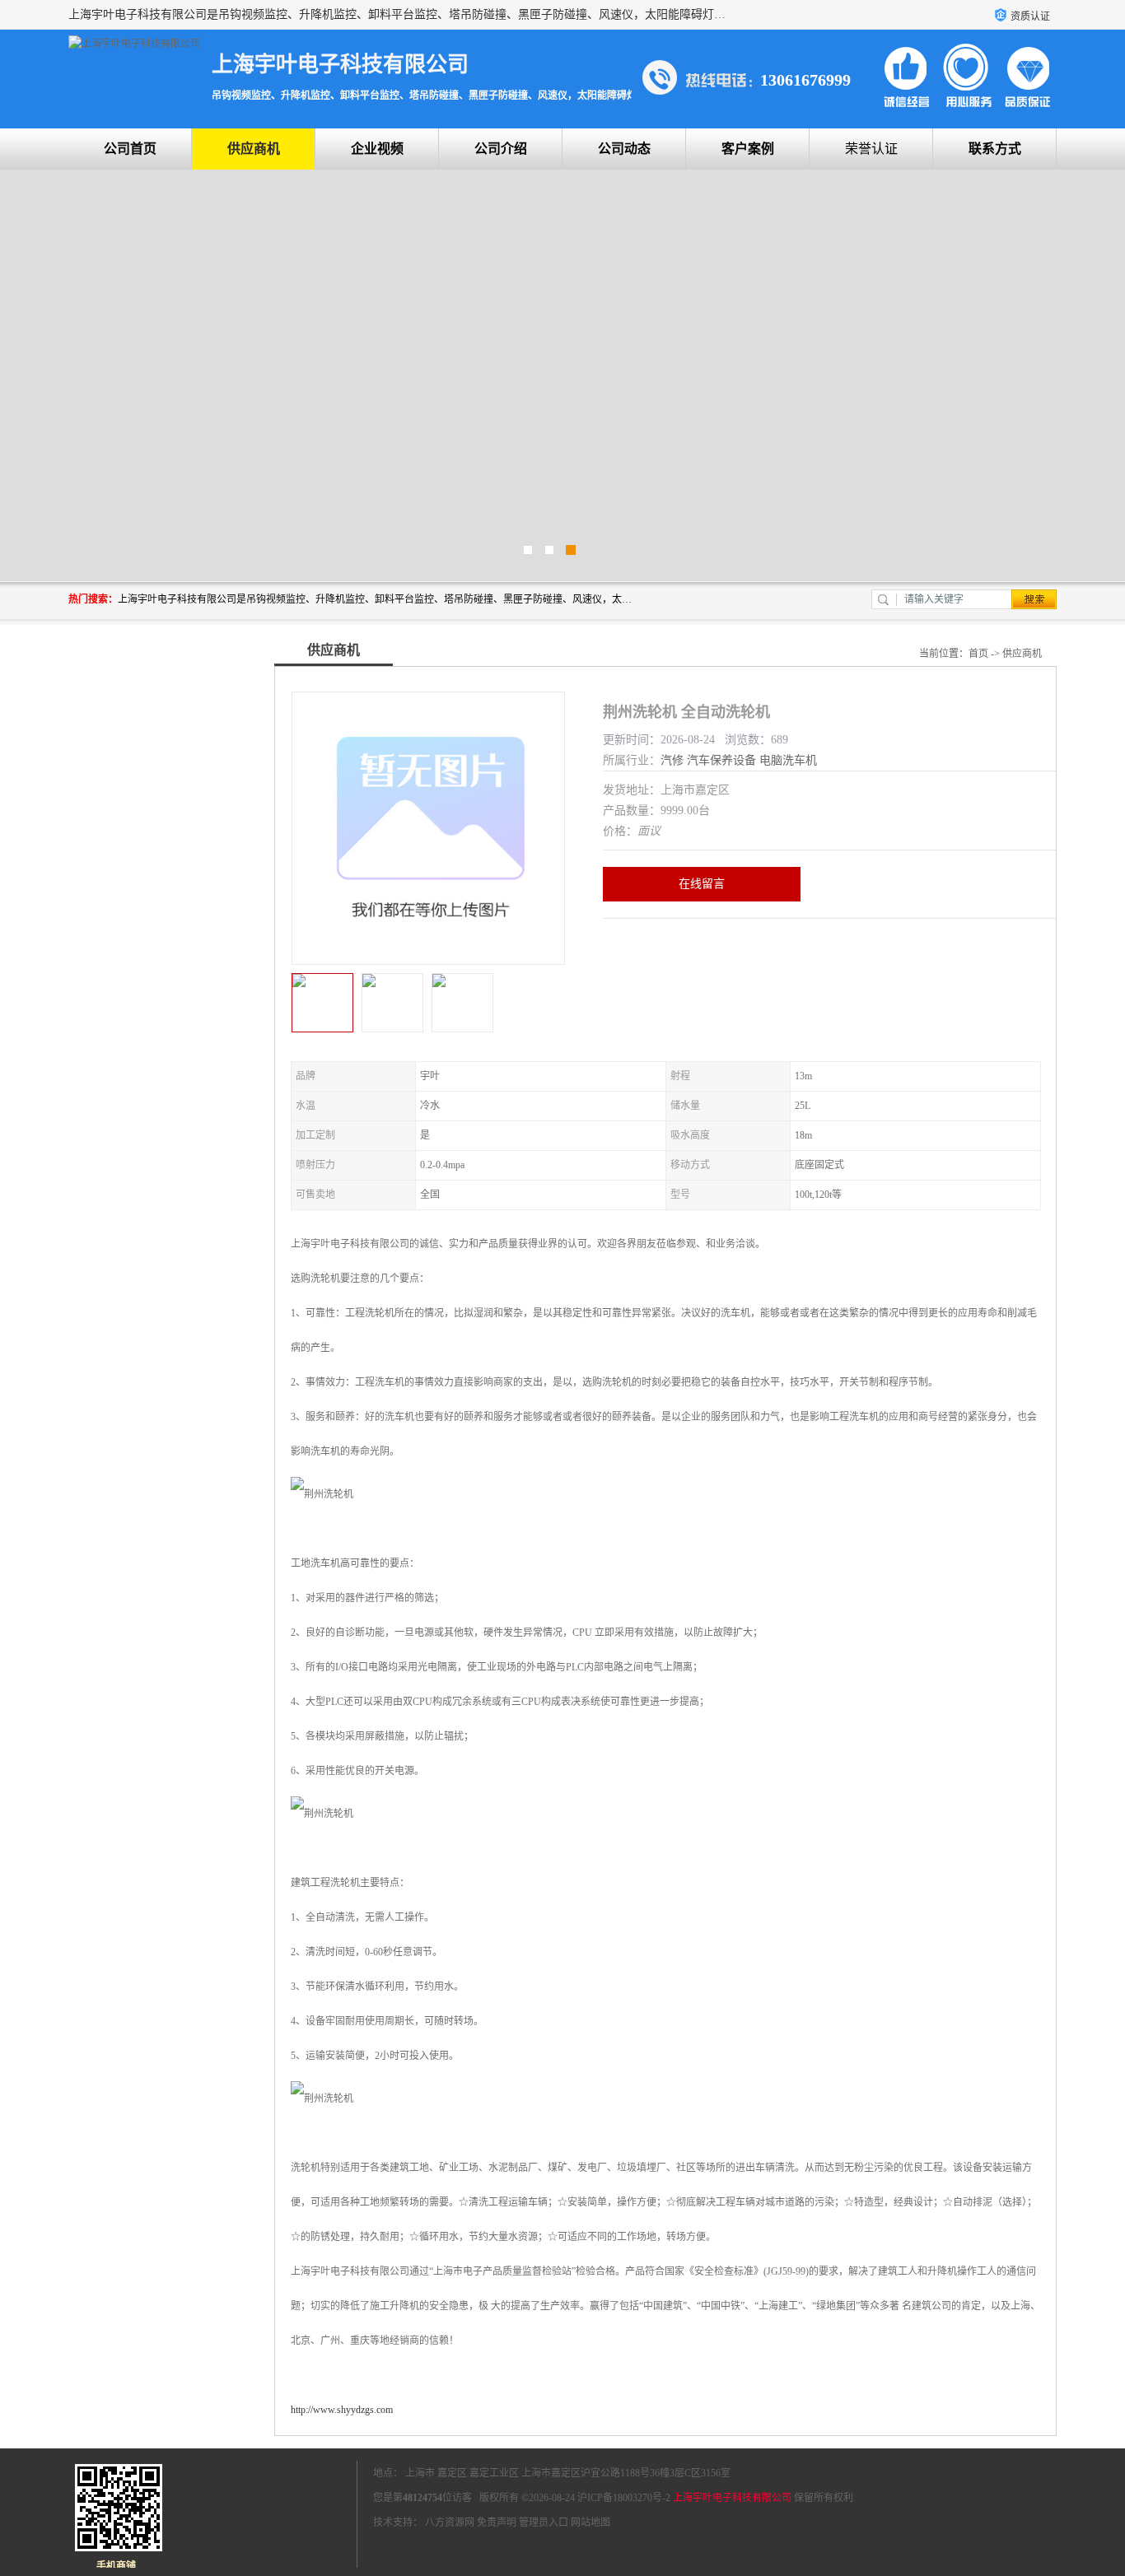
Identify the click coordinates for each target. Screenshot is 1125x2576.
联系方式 (995, 149)
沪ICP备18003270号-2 (624, 2498)
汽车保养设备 (721, 760)
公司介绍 (501, 149)
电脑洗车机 (788, 760)
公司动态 (624, 149)
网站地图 (591, 2522)
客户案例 (748, 149)
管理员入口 (544, 2522)
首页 (978, 654)
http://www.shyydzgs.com (342, 2410)
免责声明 (497, 2522)
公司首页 (130, 149)
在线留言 (702, 884)
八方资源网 (450, 2522)
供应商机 (254, 149)
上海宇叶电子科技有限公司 (732, 2498)
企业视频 (377, 149)
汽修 (672, 760)
